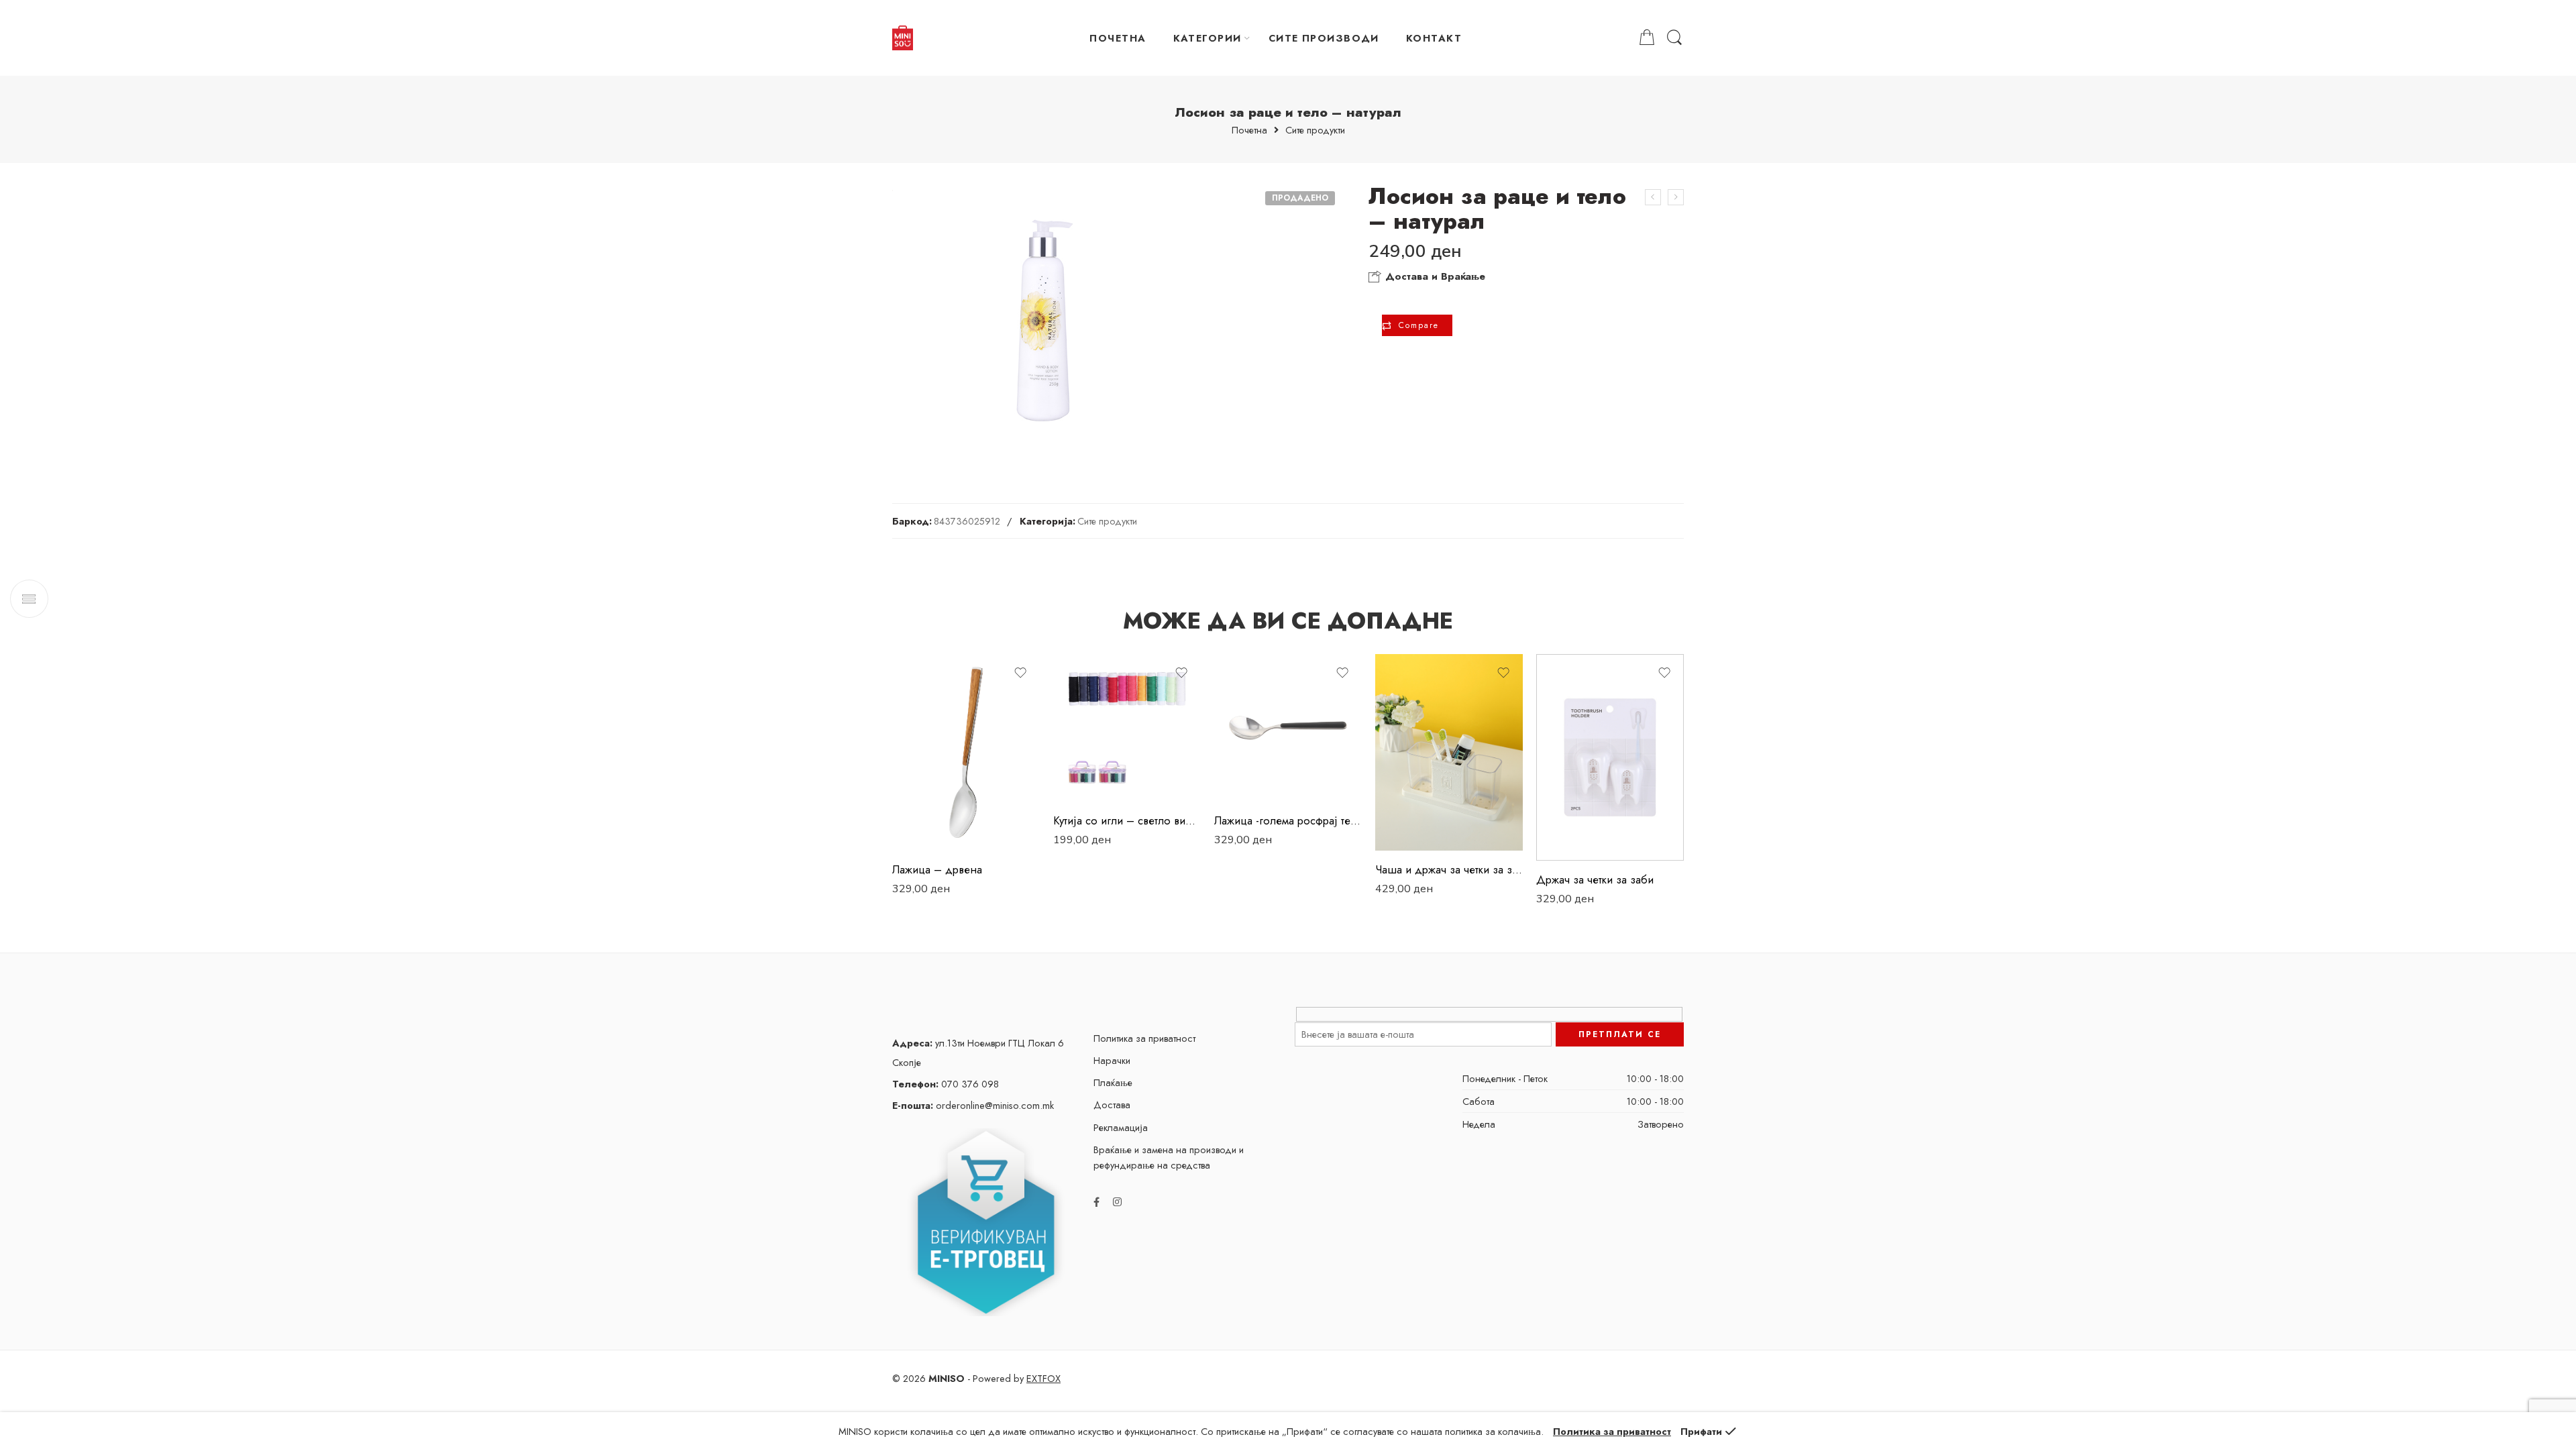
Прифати (1701, 1431)
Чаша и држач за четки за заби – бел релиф (1449, 869)
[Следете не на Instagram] (1117, 1202)
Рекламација (1121, 1127)
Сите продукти (1315, 130)
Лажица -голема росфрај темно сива (1288, 820)
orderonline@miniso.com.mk (973, 1105)
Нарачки (1112, 1060)
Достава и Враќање (1434, 276)
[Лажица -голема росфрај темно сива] (1288, 728)
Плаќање (1113, 1082)
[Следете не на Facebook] (1096, 1202)
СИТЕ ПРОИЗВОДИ (1324, 38)
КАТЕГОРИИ (1207, 38)
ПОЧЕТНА (1118, 38)
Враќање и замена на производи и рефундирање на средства (1169, 1157)
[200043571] (1042, 321)
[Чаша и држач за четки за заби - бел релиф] (1449, 752)
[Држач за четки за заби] (1610, 757)
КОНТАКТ (1434, 38)
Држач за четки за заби (1595, 879)
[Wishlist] (1020, 673)
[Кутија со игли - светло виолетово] (1127, 728)
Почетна (1249, 130)
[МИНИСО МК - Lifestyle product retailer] (903, 38)
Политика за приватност (1144, 1038)
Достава (1112, 1105)
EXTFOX (1043, 1378)
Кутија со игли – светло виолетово (1127, 820)
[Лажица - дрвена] (966, 752)
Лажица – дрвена (937, 869)
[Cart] (1647, 38)
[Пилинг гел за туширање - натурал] (1676, 197)
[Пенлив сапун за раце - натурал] (1653, 197)
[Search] (1674, 38)
